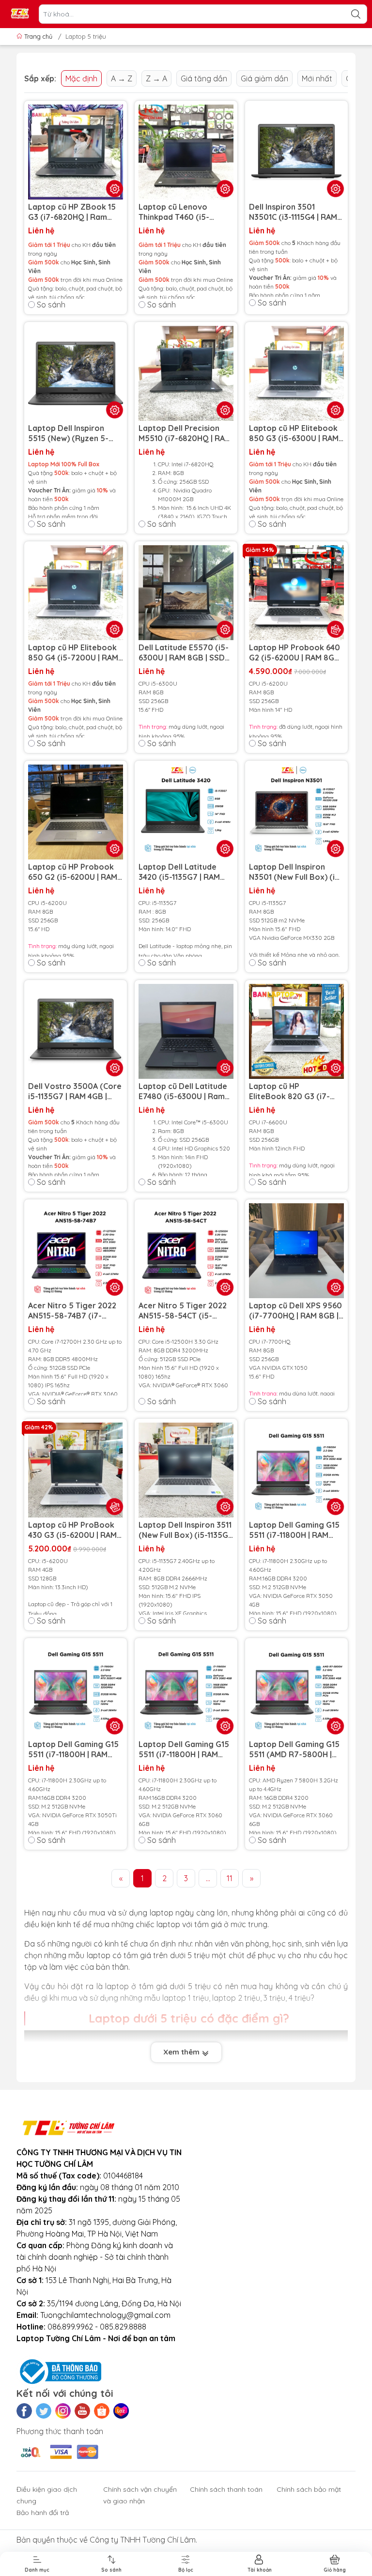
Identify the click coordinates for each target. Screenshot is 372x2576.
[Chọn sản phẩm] (115, 189)
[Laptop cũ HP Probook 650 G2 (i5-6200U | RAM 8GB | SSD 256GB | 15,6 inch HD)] (76, 812)
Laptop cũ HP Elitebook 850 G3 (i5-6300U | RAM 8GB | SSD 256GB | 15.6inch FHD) (294, 433)
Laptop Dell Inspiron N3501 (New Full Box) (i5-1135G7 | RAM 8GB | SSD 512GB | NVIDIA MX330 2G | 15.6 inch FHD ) (296, 872)
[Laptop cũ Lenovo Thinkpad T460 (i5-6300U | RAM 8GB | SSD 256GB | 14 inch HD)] (186, 152)
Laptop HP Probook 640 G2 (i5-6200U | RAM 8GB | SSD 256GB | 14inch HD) (296, 653)
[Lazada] (121, 2411)
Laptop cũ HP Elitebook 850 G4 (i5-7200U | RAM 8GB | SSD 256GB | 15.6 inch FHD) (73, 653)
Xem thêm (182, 2052)
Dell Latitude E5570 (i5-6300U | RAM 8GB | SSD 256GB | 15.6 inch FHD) (184, 653)
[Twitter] (44, 2411)
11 (230, 1878)
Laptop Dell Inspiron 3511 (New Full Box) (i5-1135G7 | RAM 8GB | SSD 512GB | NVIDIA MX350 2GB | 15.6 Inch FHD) (186, 1530)
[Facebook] (24, 2411)
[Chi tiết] (336, 189)
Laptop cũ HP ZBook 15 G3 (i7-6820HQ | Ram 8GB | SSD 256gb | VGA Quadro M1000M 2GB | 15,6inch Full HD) (72, 212)
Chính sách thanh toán (226, 2489)
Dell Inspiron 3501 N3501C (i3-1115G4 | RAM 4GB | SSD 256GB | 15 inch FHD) (296, 212)
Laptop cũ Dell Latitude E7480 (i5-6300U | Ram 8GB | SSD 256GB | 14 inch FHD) (186, 1091)
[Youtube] (82, 2411)
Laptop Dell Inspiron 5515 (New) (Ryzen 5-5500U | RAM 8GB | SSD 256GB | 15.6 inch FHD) (72, 433)
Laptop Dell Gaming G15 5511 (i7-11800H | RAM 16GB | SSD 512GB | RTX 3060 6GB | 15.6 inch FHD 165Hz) (184, 1749)
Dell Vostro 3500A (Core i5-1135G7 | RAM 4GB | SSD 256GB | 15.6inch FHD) (75, 1091)
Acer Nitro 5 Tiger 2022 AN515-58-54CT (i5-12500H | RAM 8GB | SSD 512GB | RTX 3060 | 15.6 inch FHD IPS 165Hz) (183, 1311)
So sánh (51, 305)
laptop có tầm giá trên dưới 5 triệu (148, 1955)
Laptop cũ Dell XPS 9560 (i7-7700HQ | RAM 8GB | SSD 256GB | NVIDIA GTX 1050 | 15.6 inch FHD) (295, 1311)
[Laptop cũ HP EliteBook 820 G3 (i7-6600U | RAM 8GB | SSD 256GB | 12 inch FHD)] (296, 1031)
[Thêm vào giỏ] (336, 629)
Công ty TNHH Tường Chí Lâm (143, 2540)
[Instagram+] (63, 2411)
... (208, 1878)
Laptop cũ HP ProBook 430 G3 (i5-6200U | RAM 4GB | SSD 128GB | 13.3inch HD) (72, 1530)
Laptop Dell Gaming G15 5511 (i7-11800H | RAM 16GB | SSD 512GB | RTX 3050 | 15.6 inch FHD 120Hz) (294, 1530)
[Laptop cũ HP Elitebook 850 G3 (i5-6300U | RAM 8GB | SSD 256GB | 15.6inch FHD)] (296, 373)
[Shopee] (102, 2411)
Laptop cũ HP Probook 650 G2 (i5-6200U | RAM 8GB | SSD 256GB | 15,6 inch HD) (73, 872)
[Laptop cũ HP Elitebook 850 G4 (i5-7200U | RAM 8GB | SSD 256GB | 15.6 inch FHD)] (76, 593)
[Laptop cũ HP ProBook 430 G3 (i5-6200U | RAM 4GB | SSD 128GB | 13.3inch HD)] (76, 1470)
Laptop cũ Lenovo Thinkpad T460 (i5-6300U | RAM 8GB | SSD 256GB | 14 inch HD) (182, 212)
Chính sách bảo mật (309, 2489)
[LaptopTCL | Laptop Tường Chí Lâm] (20, 14)
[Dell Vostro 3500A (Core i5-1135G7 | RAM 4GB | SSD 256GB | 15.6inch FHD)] (76, 1031)
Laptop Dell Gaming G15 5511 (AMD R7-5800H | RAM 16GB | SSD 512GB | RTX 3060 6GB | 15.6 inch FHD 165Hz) (294, 1749)
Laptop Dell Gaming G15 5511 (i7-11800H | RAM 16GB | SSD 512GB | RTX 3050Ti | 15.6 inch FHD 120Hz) (73, 1749)
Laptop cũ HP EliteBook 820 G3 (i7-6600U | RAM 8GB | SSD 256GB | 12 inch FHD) (292, 1091)
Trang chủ (38, 36)
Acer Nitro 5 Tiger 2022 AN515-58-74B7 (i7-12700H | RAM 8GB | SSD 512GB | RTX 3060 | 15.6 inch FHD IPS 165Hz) (73, 1311)
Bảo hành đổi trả (43, 2513)
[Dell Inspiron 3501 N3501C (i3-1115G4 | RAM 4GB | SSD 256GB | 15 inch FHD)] (296, 152)
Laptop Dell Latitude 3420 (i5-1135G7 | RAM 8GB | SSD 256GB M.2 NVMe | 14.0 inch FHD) (179, 872)
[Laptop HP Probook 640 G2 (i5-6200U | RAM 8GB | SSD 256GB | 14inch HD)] (296, 593)
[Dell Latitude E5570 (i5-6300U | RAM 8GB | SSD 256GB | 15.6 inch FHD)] (186, 593)
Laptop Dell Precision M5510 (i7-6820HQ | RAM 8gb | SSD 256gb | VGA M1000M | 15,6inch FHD (185, 433)
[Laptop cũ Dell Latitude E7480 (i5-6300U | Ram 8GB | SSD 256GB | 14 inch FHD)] (186, 1031)
